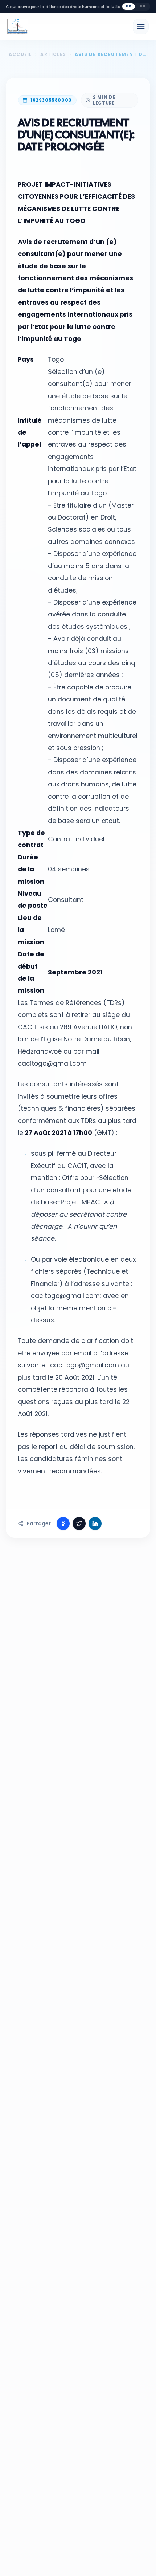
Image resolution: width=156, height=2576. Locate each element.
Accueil (20, 54)
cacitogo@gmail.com (52, 1063)
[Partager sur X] (79, 1523)
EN (143, 6)
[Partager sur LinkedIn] (95, 1523)
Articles (53, 54)
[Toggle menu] (141, 27)
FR (129, 6)
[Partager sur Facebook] (63, 1523)
